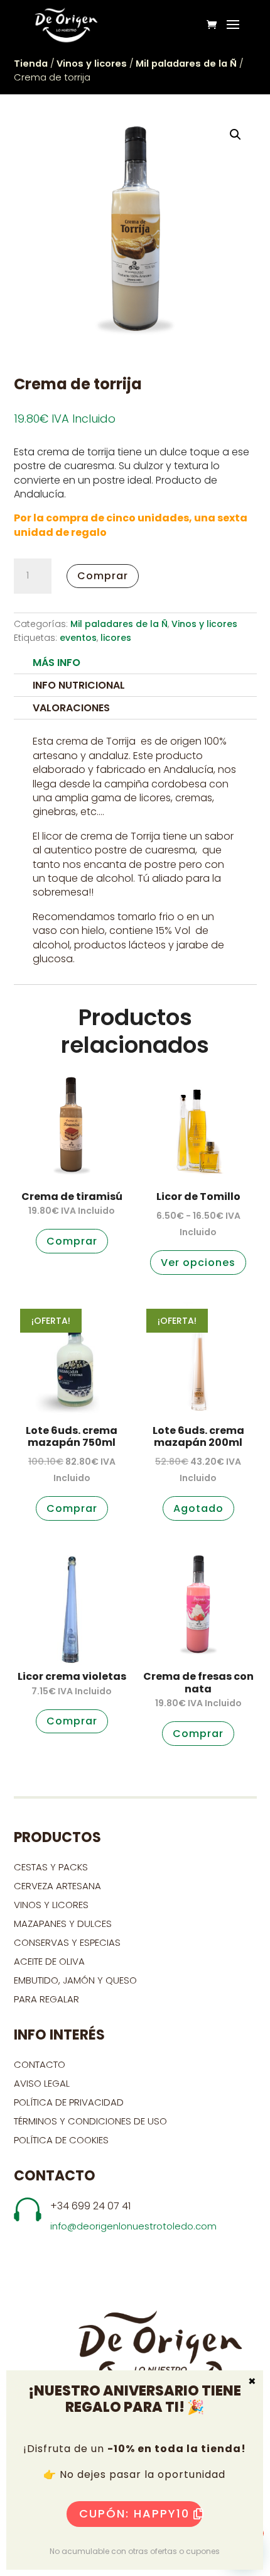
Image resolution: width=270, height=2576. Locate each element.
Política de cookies (61, 2140)
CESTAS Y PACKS (51, 1867)
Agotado (198, 1508)
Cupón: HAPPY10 (134, 2513)
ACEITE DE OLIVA (49, 1961)
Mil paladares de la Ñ (186, 64)
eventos (78, 638)
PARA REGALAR (46, 1999)
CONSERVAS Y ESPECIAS (67, 1942)
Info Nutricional (79, 685)
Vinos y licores (92, 64)
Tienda (31, 64)
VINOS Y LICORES (51, 1905)
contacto (40, 2064)
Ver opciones (198, 1263)
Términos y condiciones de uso (92, 2121)
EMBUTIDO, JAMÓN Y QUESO (75, 1980)
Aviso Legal (42, 2083)
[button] (235, 135)
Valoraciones (71, 708)
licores (116, 638)
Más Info (57, 663)
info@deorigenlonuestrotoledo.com (133, 2226)
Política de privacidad (69, 2102)
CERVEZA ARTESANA (57, 1886)
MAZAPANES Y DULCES (63, 1924)
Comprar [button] (72, 1241)
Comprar (103, 576)
